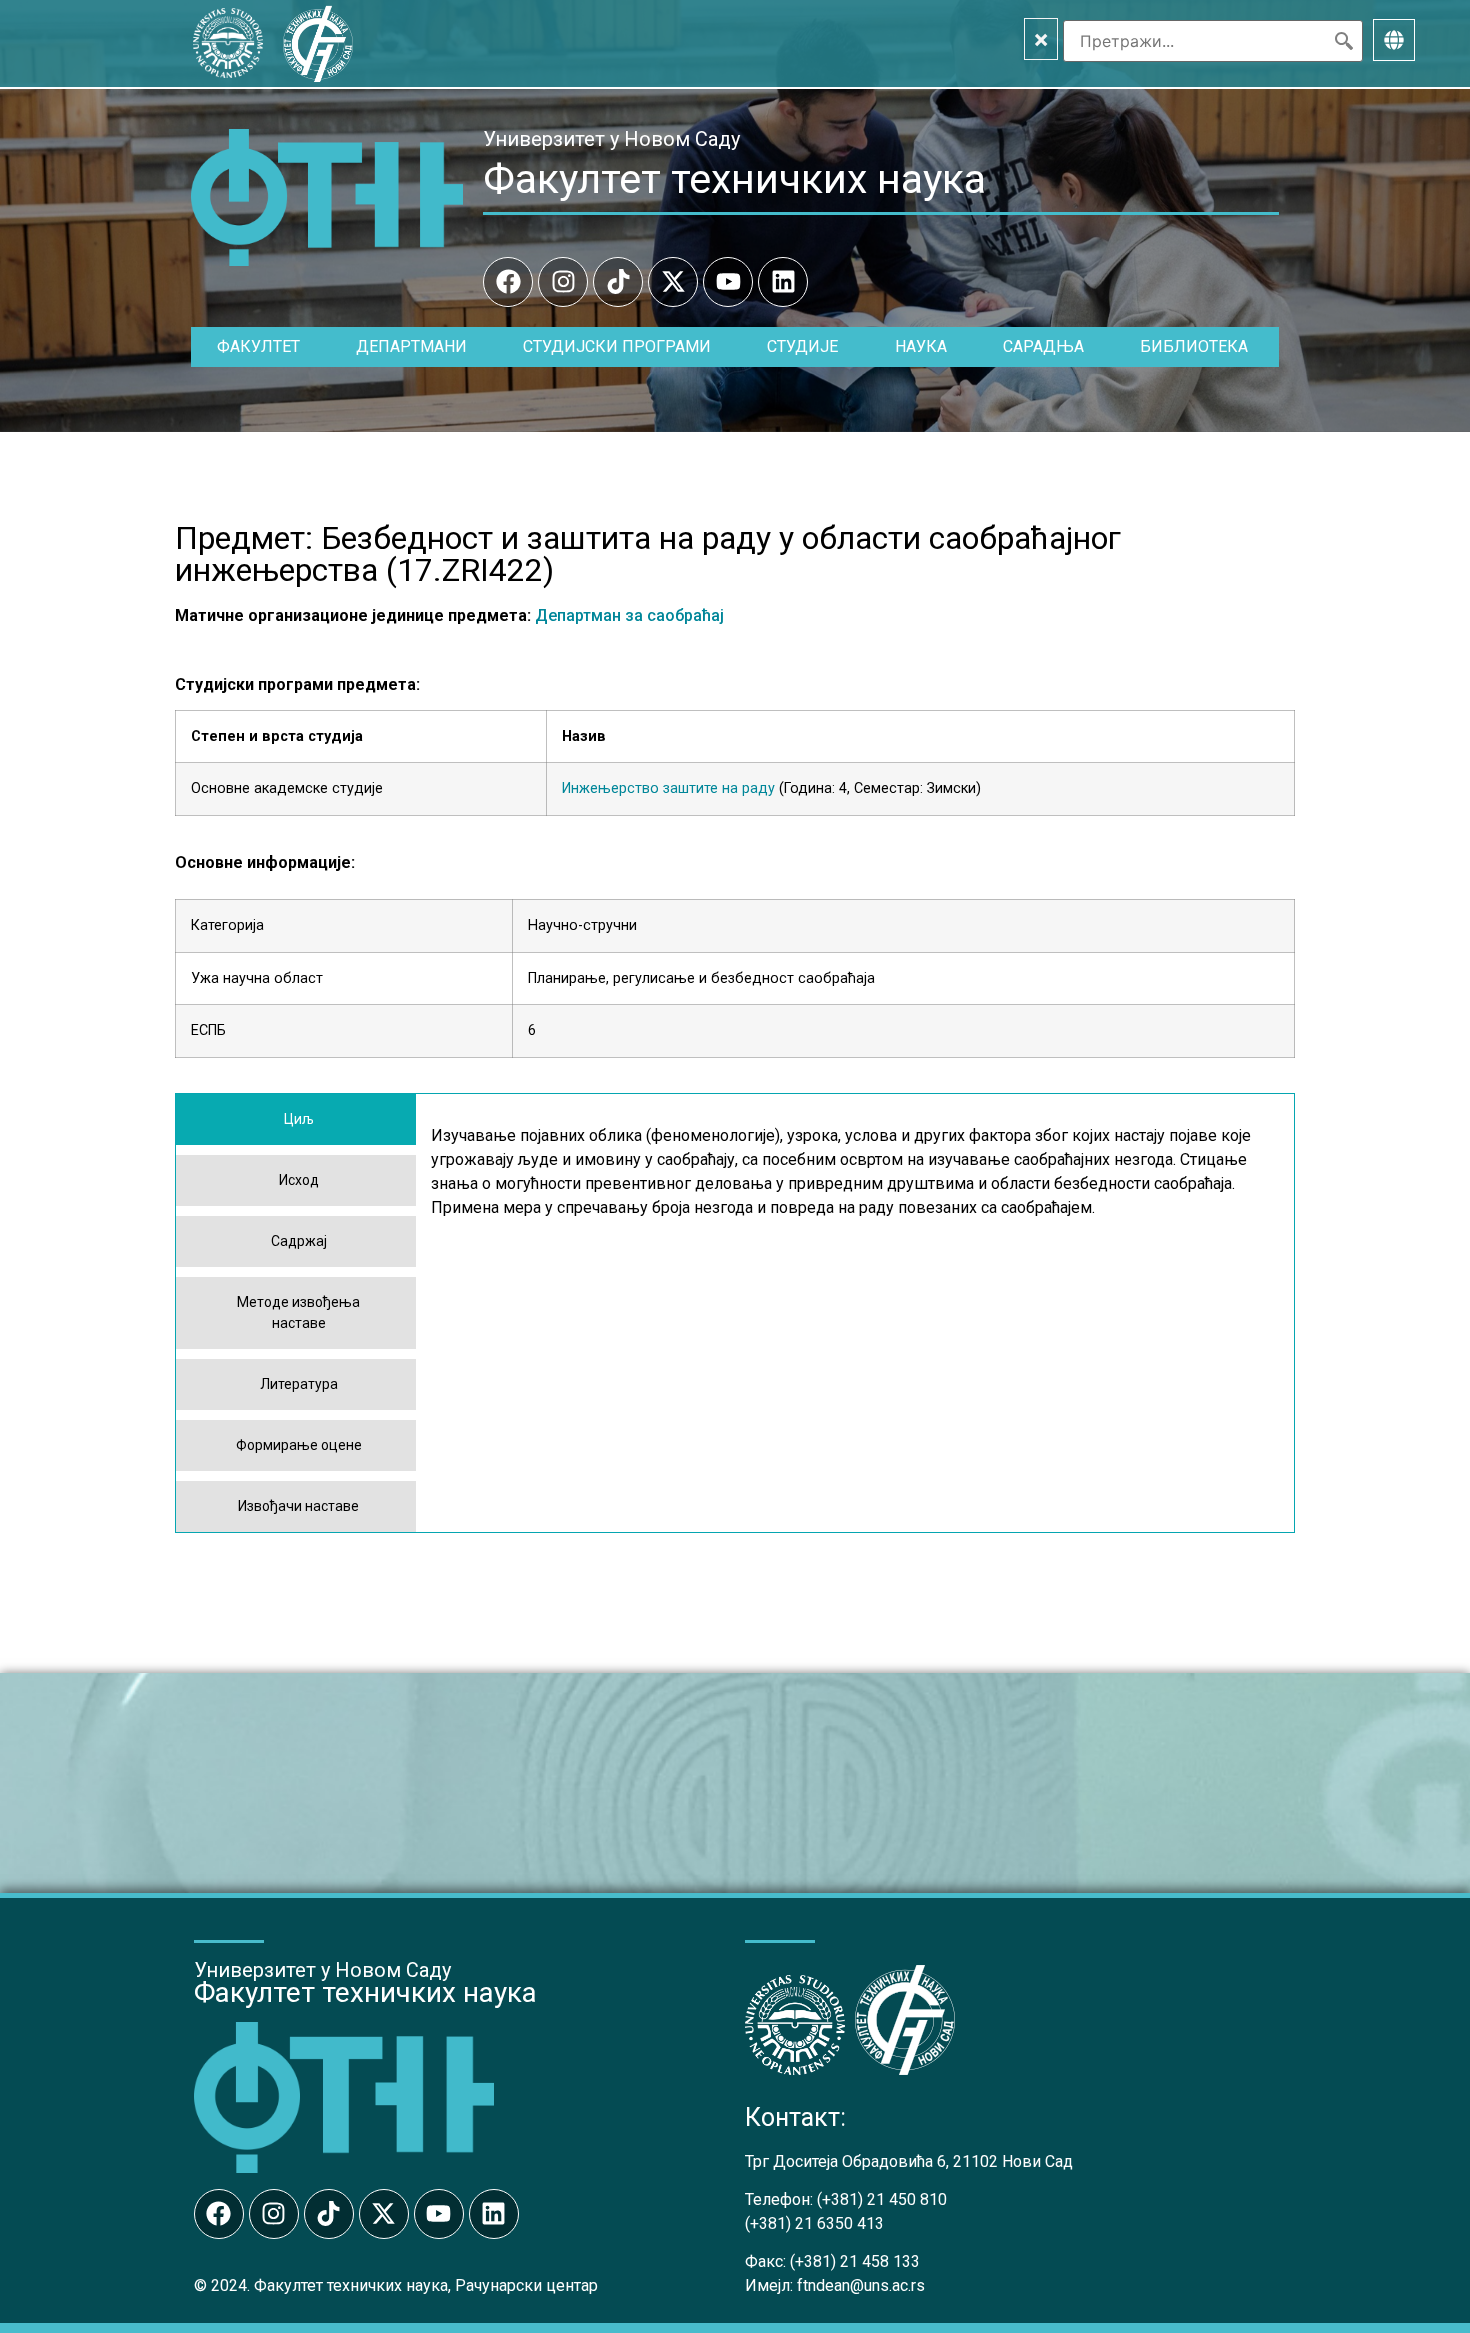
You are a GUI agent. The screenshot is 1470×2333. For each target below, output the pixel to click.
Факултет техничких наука (734, 179)
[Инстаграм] (563, 282)
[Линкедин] (783, 282)
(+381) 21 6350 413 (814, 2223)
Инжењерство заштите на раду (668, 788)
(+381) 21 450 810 (882, 2199)
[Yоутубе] (728, 282)
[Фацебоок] (508, 282)
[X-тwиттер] (673, 282)
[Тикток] (618, 282)
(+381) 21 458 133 (855, 2261)
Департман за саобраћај (629, 615)
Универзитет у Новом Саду (611, 139)
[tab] (296, 1119)
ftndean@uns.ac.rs (861, 2285)
